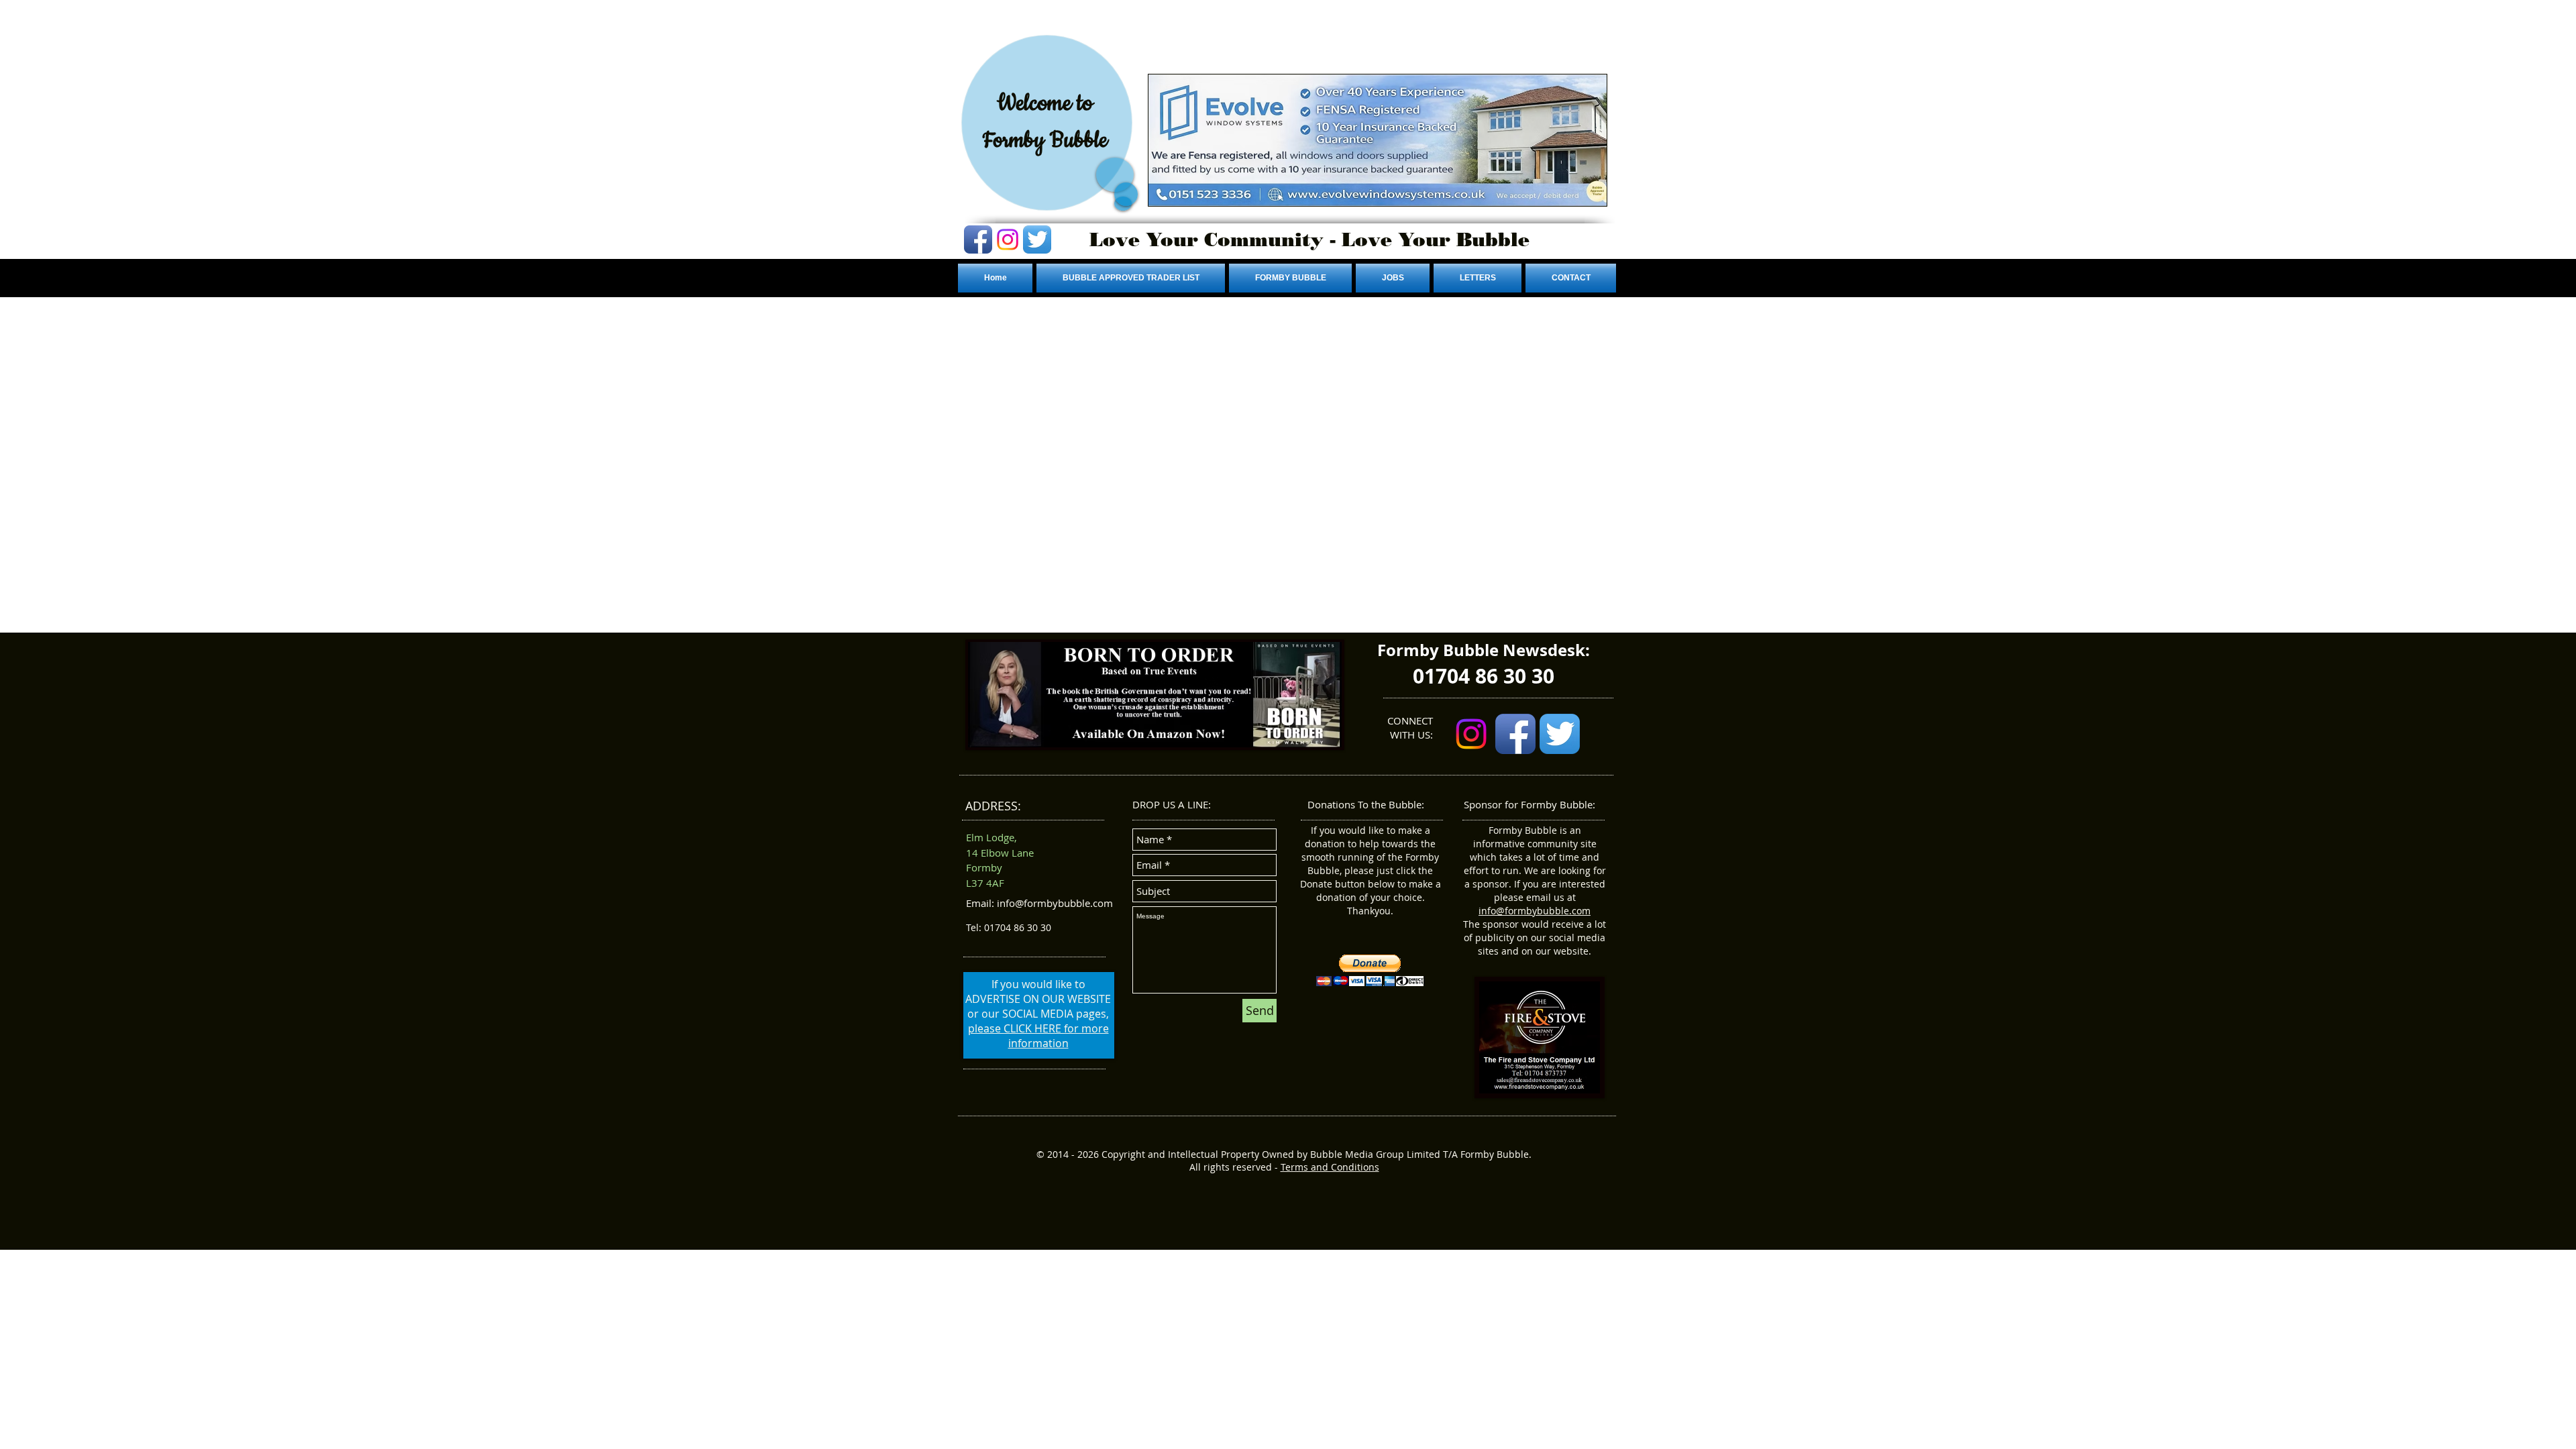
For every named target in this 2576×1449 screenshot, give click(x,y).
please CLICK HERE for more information (1038, 1036)
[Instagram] (1008, 239)
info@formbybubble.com (1535, 911)
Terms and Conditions (1330, 1167)
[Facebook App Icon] (978, 239)
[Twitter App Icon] (1037, 239)
